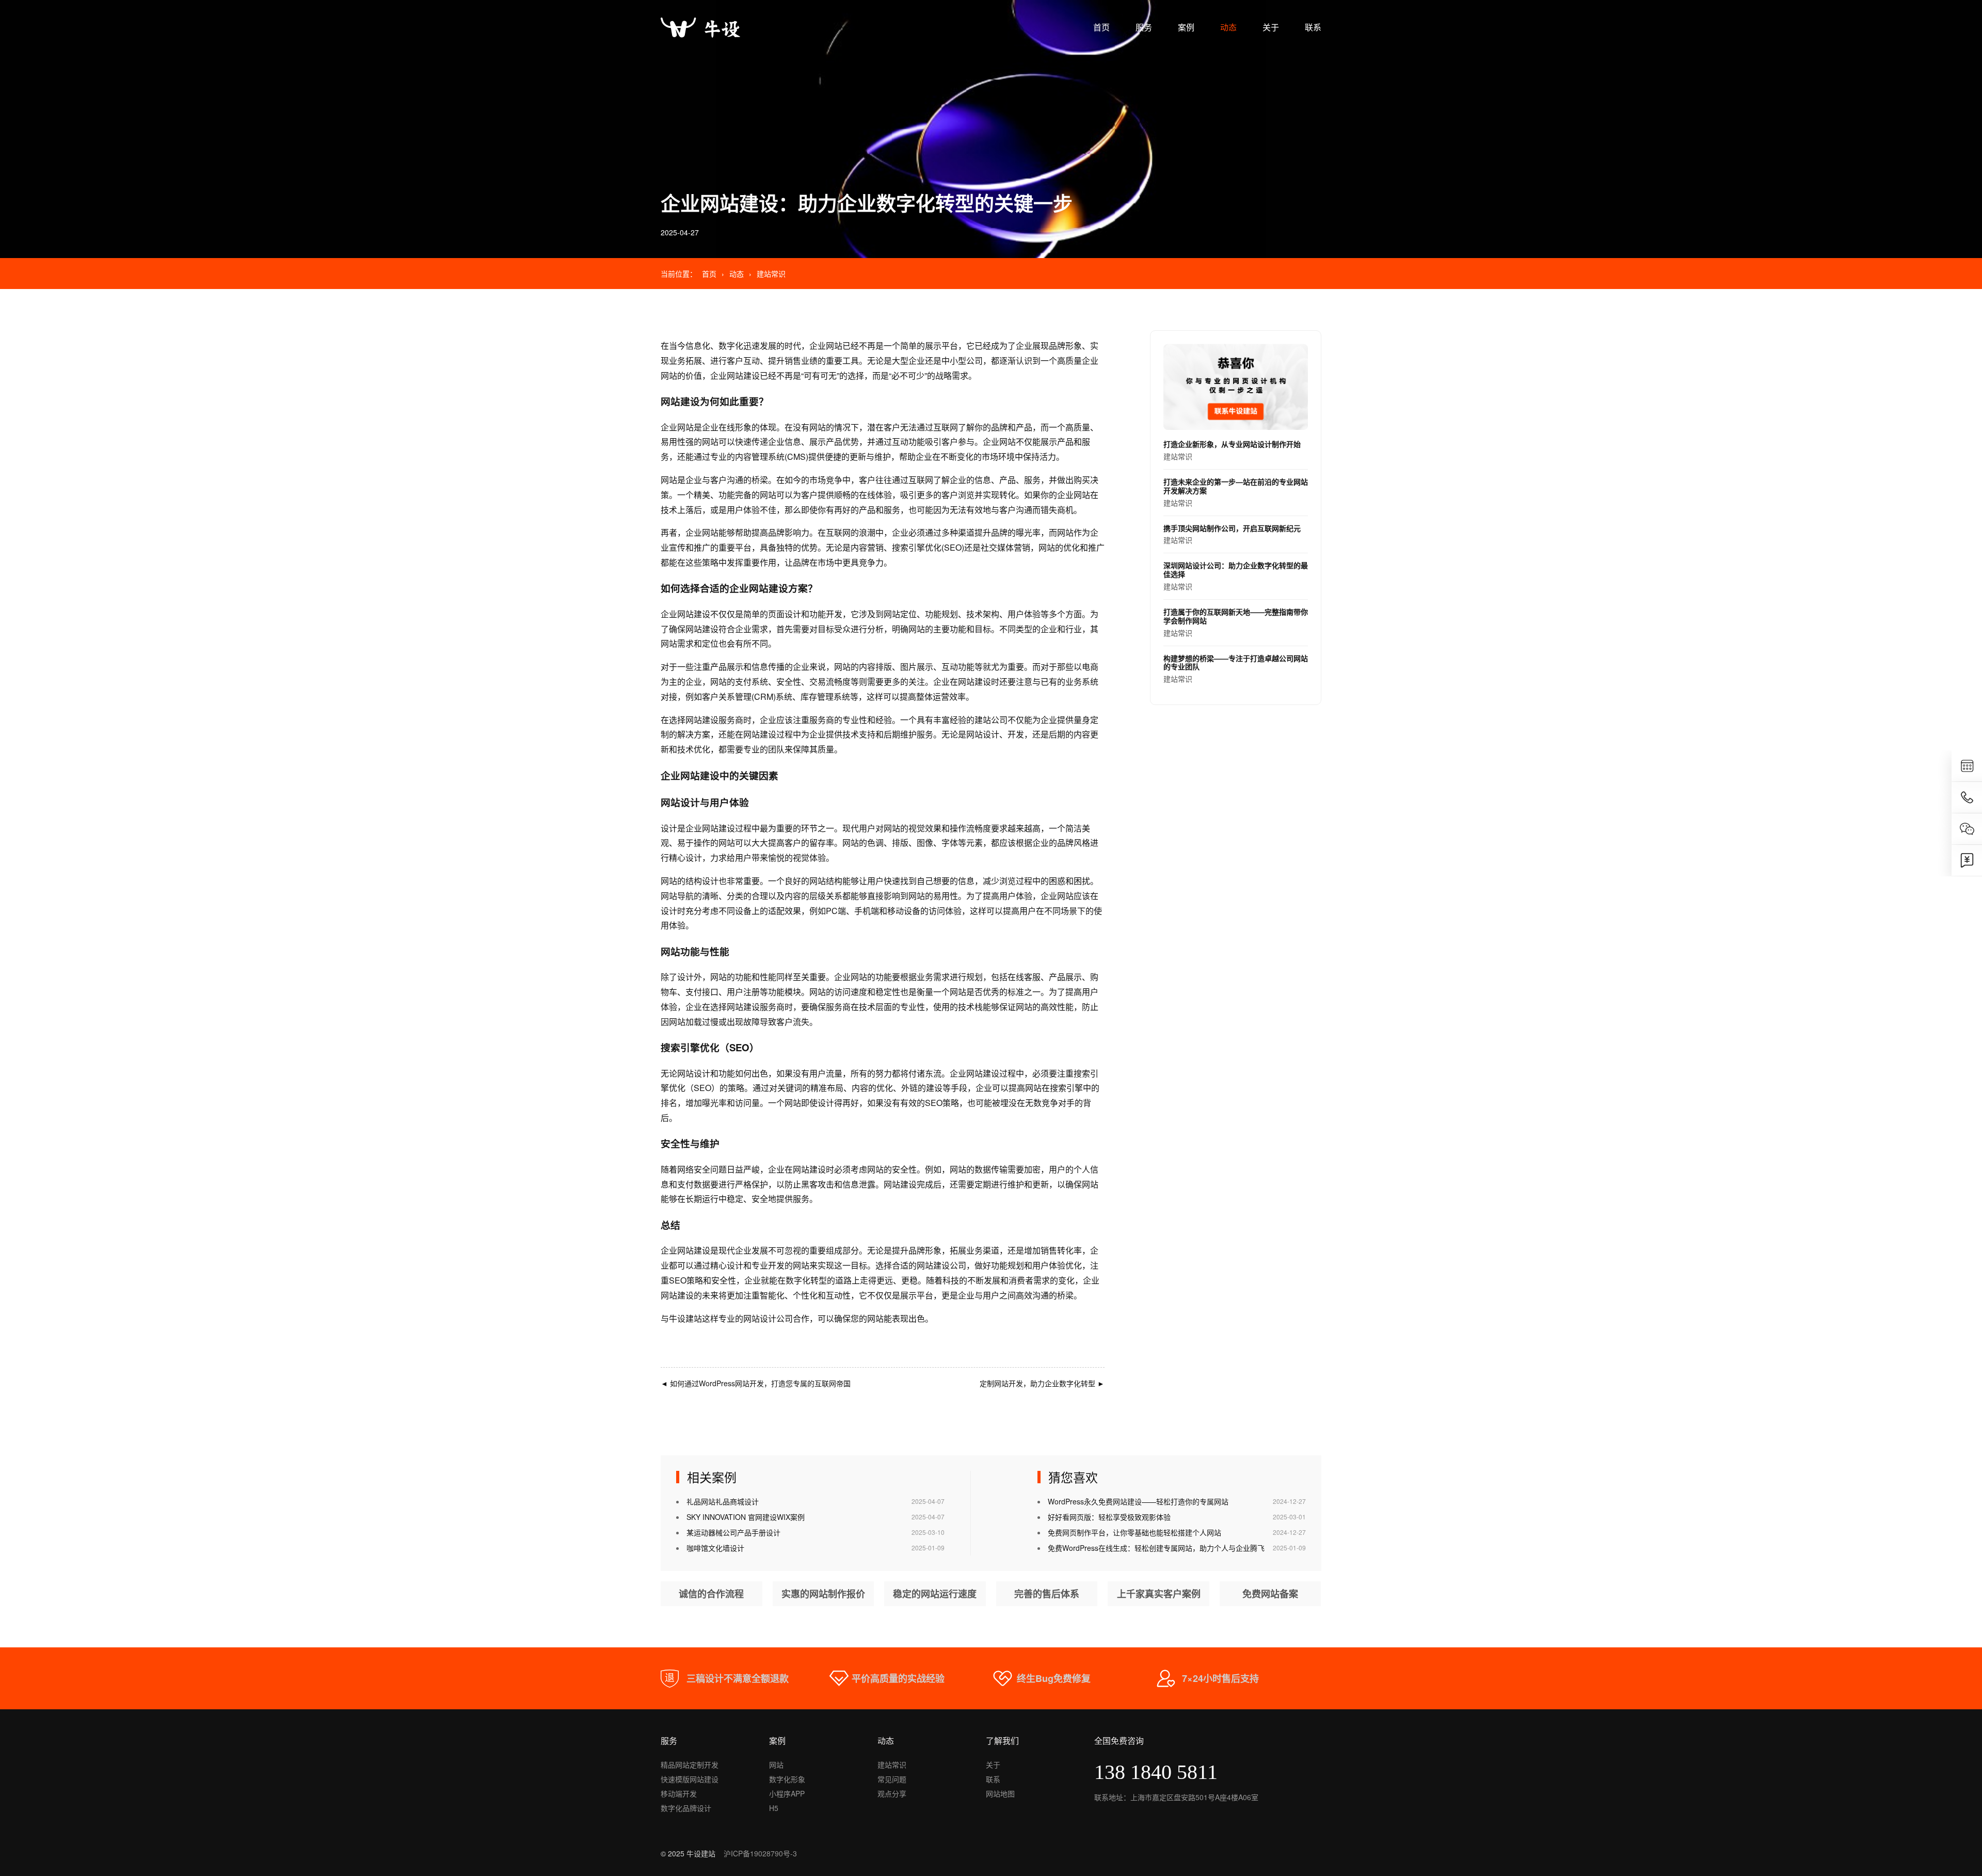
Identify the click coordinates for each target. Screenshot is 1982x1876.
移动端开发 (679, 1793)
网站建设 (743, 375)
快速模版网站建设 (690, 1779)
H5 (774, 1808)
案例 (1186, 27)
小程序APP (787, 1793)
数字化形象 (787, 1779)
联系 (1313, 27)
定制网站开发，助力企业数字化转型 (1042, 1383)
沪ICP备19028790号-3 (760, 1853)
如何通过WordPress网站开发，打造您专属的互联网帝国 (756, 1383)
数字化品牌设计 (686, 1808)
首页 (1101, 27)
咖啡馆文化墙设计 (715, 1548)
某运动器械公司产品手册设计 (733, 1532)
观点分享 (892, 1793)
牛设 (677, 1318)
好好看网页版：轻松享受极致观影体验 (1109, 1517)
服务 (1144, 27)
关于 (1271, 27)
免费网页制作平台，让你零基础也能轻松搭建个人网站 (1134, 1532)
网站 (776, 1765)
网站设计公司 (768, 1318)
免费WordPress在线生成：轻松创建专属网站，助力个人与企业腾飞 (1156, 1548)
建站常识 (771, 274)
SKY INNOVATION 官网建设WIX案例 (746, 1517)
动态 (1228, 27)
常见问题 (892, 1779)
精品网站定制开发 (690, 1765)
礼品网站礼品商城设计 (723, 1501)
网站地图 (1000, 1793)
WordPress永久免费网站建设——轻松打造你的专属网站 (1138, 1501)
